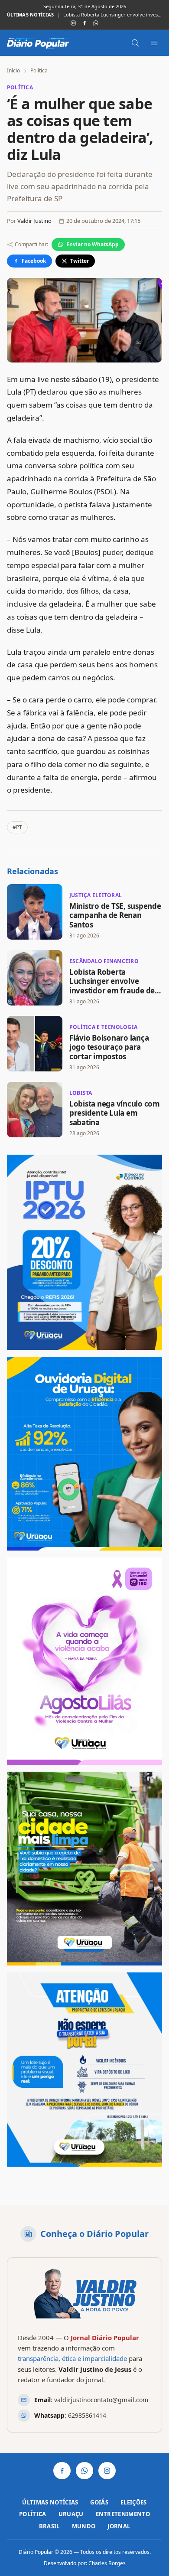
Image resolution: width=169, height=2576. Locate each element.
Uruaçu (71, 2514)
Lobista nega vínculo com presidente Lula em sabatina (115, 1113)
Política (39, 70)
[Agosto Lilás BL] (84, 1661)
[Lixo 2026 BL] (84, 2070)
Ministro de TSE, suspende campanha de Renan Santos (115, 915)
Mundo (84, 2526)
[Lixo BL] (84, 1869)
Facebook (34, 261)
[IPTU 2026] (84, 1252)
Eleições (134, 2502)
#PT (17, 827)
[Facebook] (84, 23)
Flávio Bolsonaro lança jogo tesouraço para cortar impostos (109, 1047)
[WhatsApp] (96, 23)
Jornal (119, 2526)
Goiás (99, 2502)
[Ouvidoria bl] (84, 1454)
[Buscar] (135, 43)
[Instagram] (73, 23)
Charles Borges (107, 2563)
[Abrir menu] (154, 43)
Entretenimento (123, 2514)
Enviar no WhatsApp (93, 244)
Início (13, 70)
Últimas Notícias (50, 2502)
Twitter (80, 261)
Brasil (49, 2526)
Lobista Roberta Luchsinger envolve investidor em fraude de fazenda (113, 15)
